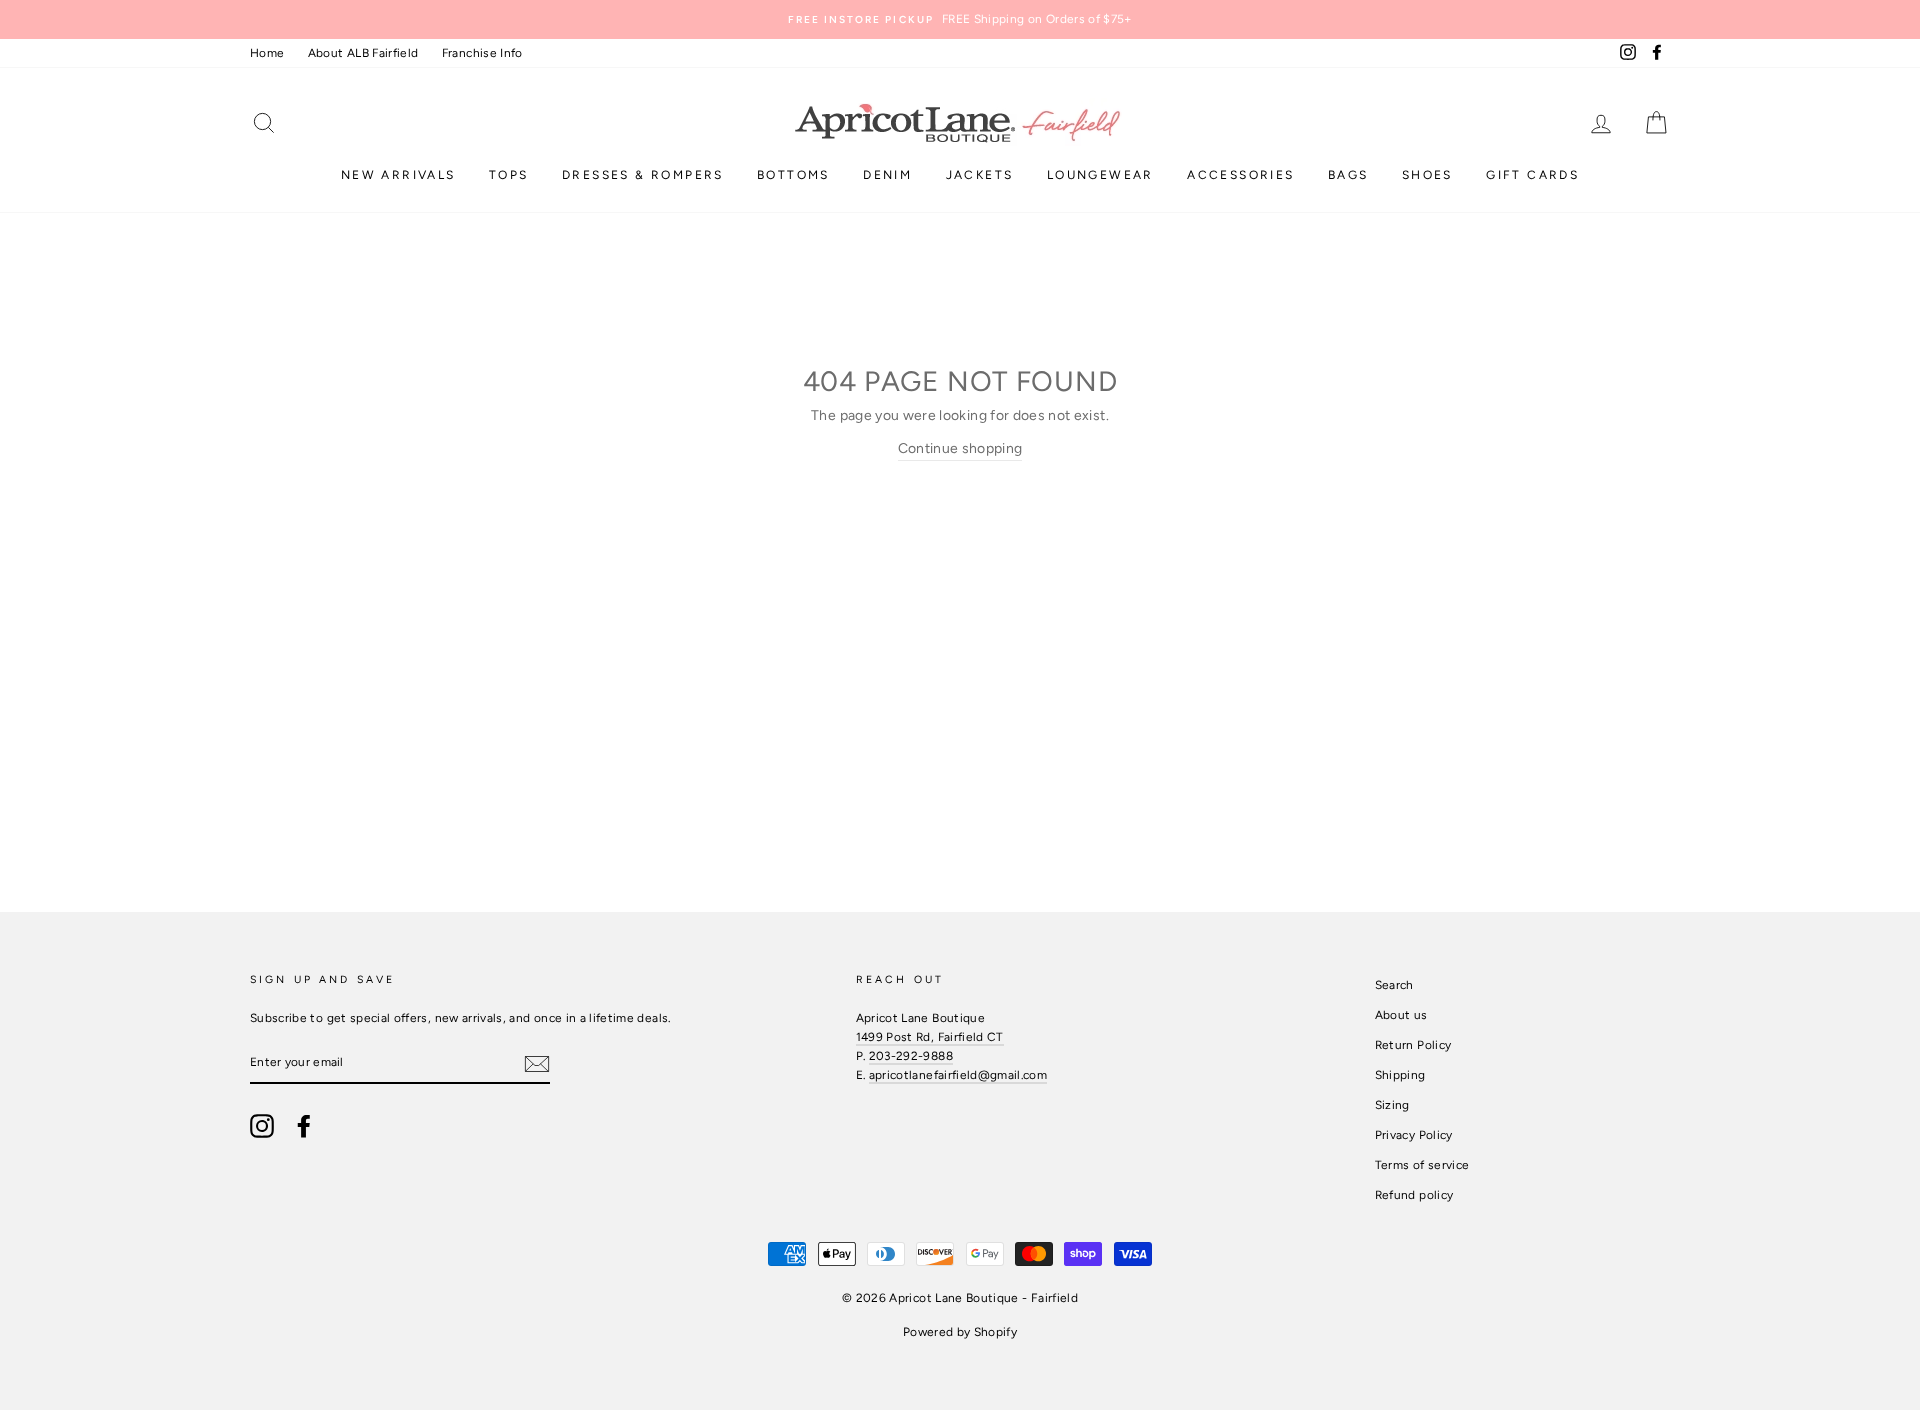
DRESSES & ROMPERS (643, 175)
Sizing (1392, 1105)
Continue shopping (960, 448)
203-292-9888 (911, 1056)
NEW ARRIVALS (398, 175)
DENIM (887, 175)
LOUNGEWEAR (1100, 175)
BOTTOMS (793, 175)
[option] (960, 19)
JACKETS (980, 175)
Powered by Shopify (960, 1332)
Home (267, 53)
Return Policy (1413, 1045)
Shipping (1400, 1075)
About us (1401, 1015)
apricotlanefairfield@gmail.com (958, 1075)
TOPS (509, 175)
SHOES (1427, 175)
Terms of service (1422, 1165)
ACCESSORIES (1240, 175)
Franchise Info (482, 53)
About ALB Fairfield (363, 53)
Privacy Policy (1414, 1135)
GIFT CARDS (1532, 175)
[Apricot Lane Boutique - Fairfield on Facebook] (304, 1126)
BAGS (1348, 175)
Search (1394, 985)
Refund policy (1414, 1195)
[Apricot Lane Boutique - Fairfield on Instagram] (262, 1126)
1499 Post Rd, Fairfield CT (930, 1037)
